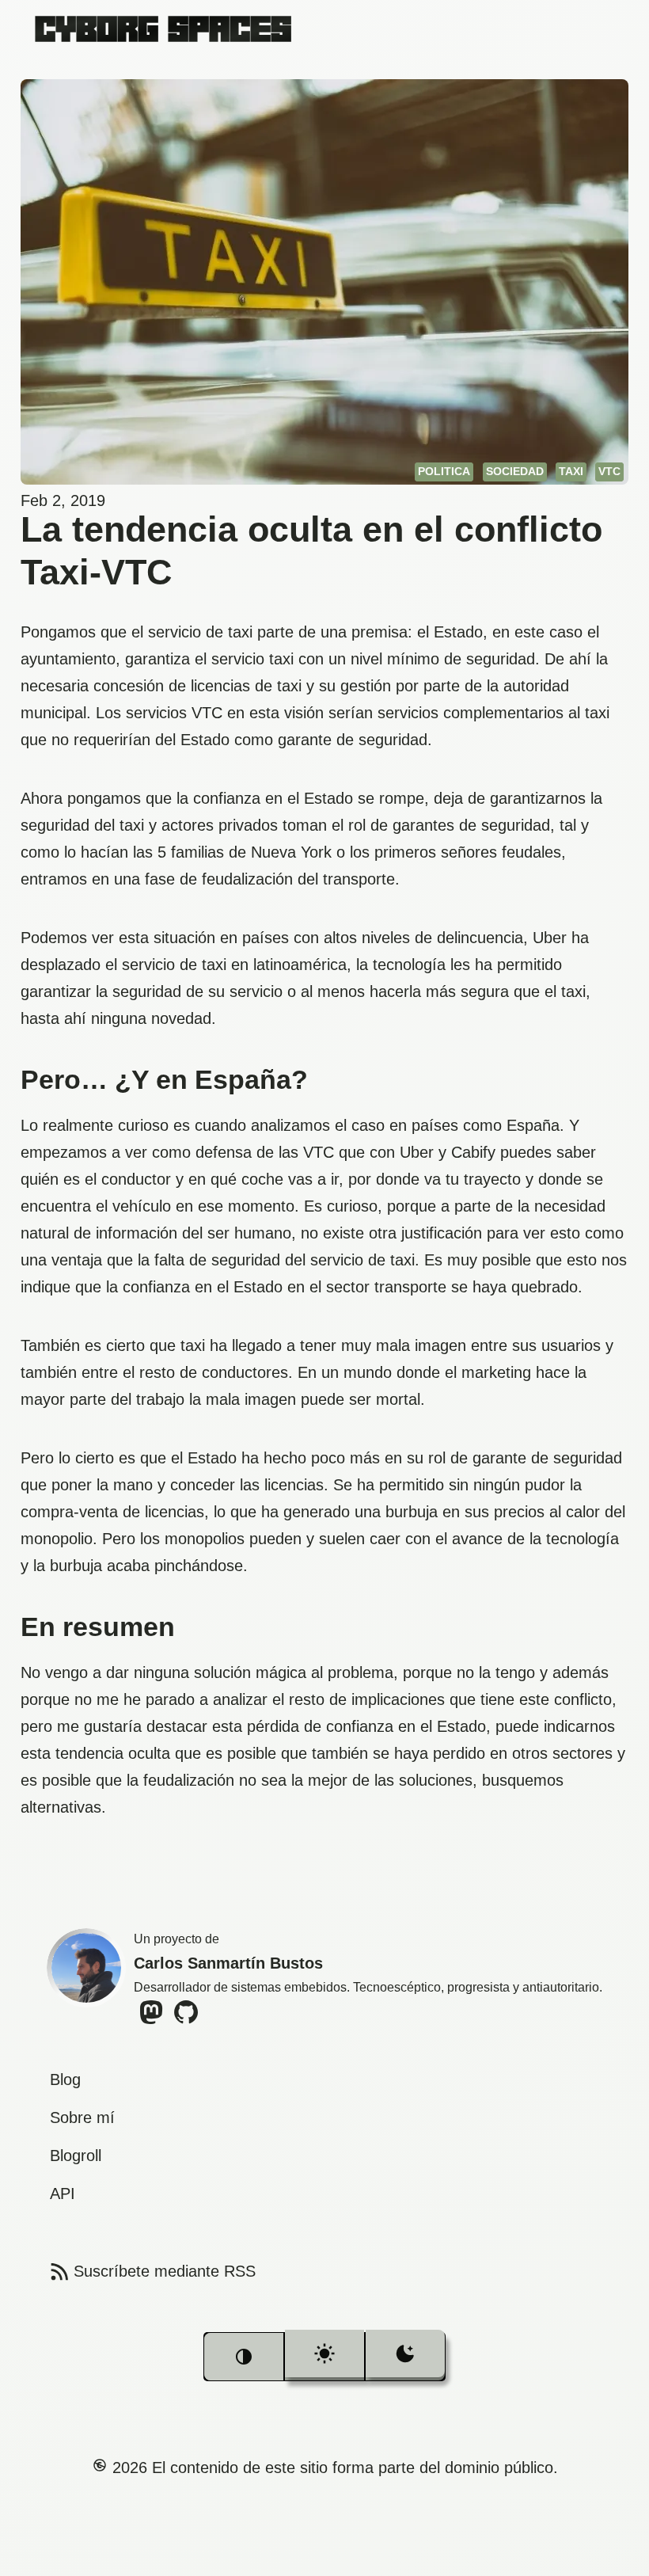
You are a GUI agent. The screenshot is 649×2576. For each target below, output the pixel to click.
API (63, 2194)
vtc (609, 471)
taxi (571, 471)
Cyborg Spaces (163, 28)
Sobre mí (82, 2117)
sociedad (515, 471)
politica (444, 471)
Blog (65, 2079)
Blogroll (76, 2156)
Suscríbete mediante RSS (151, 2271)
